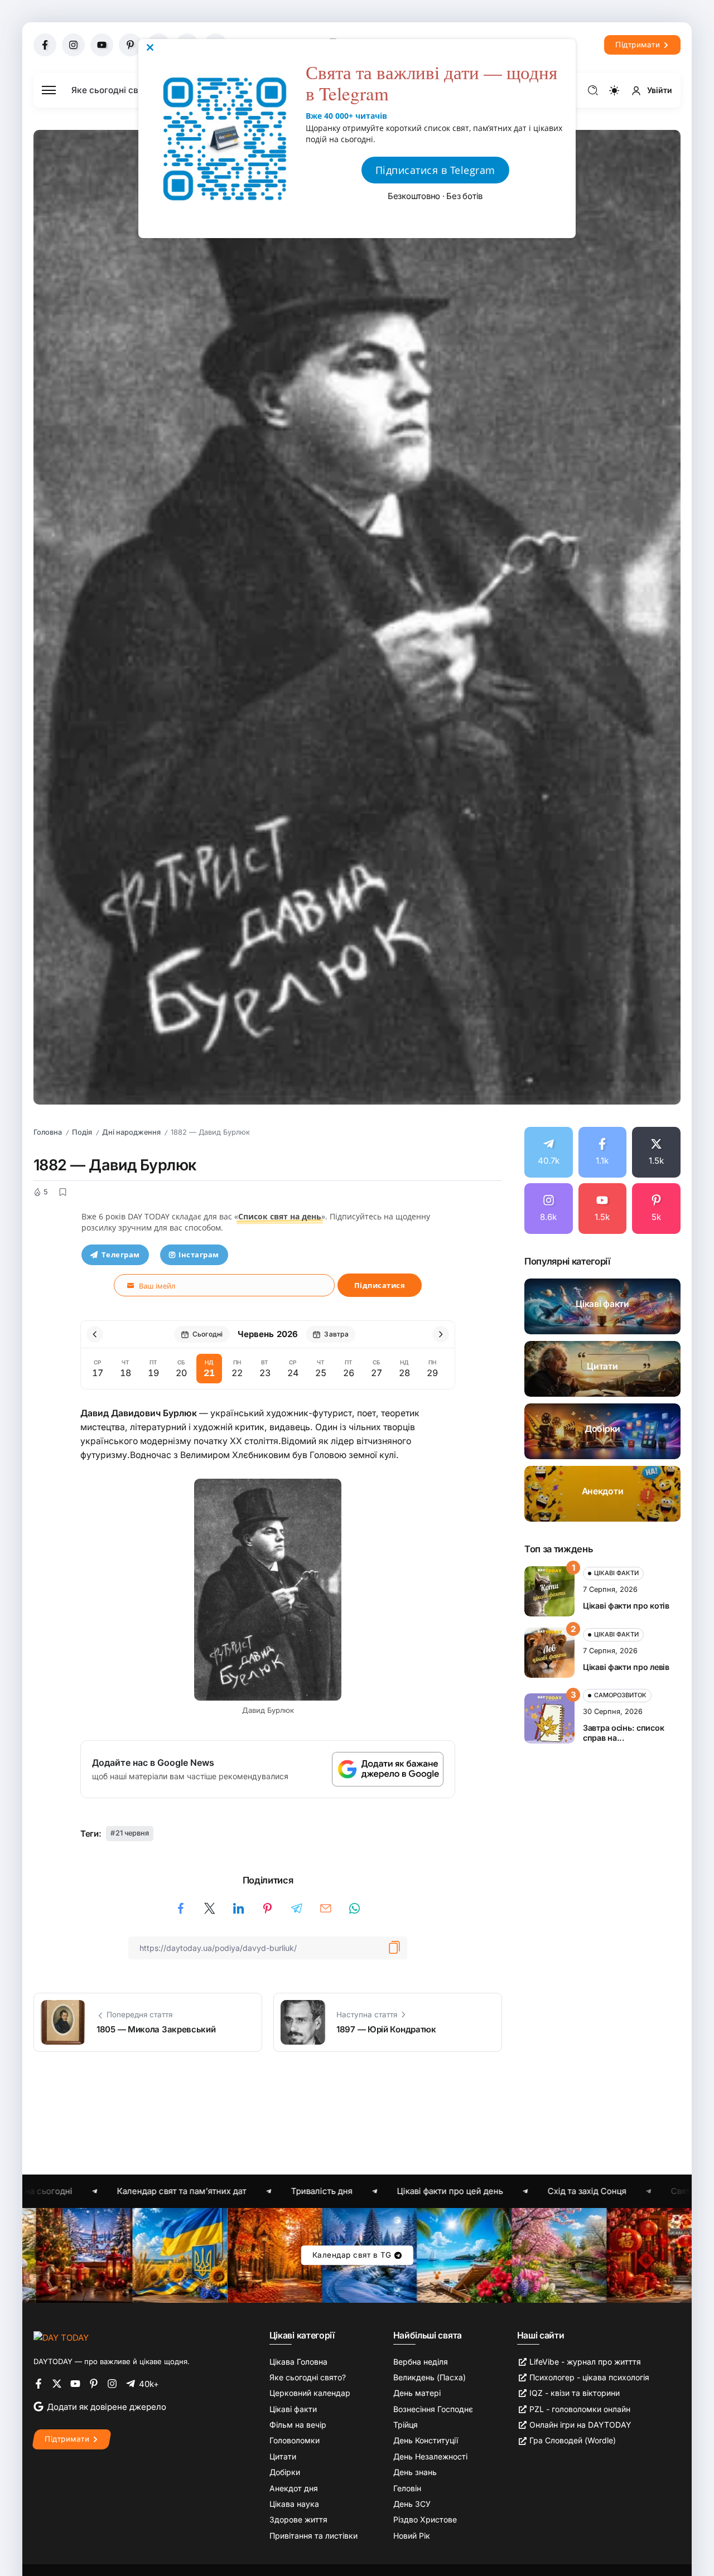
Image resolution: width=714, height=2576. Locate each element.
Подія (82, 1132)
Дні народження (131, 1132)
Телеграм (121, 1255)
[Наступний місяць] (441, 1334)
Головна (48, 1132)
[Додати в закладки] (62, 1192)
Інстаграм (199, 1255)
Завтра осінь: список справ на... (623, 1733)
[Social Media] (45, 45)
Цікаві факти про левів (626, 1667)
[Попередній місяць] (95, 1334)
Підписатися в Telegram (435, 170)
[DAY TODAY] (61, 2337)
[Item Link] (602, 1306)
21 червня (132, 1833)
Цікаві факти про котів (626, 1606)
